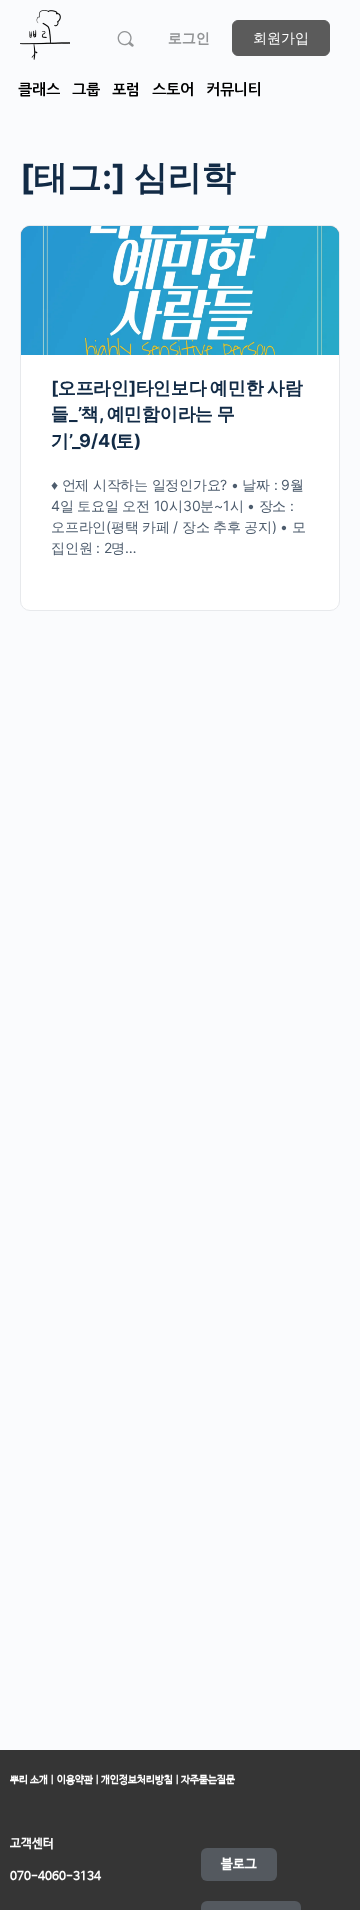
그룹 (86, 89)
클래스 (39, 89)
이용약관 (76, 1780)
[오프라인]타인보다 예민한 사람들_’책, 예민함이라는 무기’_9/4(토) (177, 414)
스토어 (173, 89)
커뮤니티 (234, 89)
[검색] (125, 38)
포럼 (126, 89)
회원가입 (281, 37)
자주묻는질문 (207, 1780)
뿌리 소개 (29, 1780)
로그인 (189, 37)
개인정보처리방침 (138, 1780)
